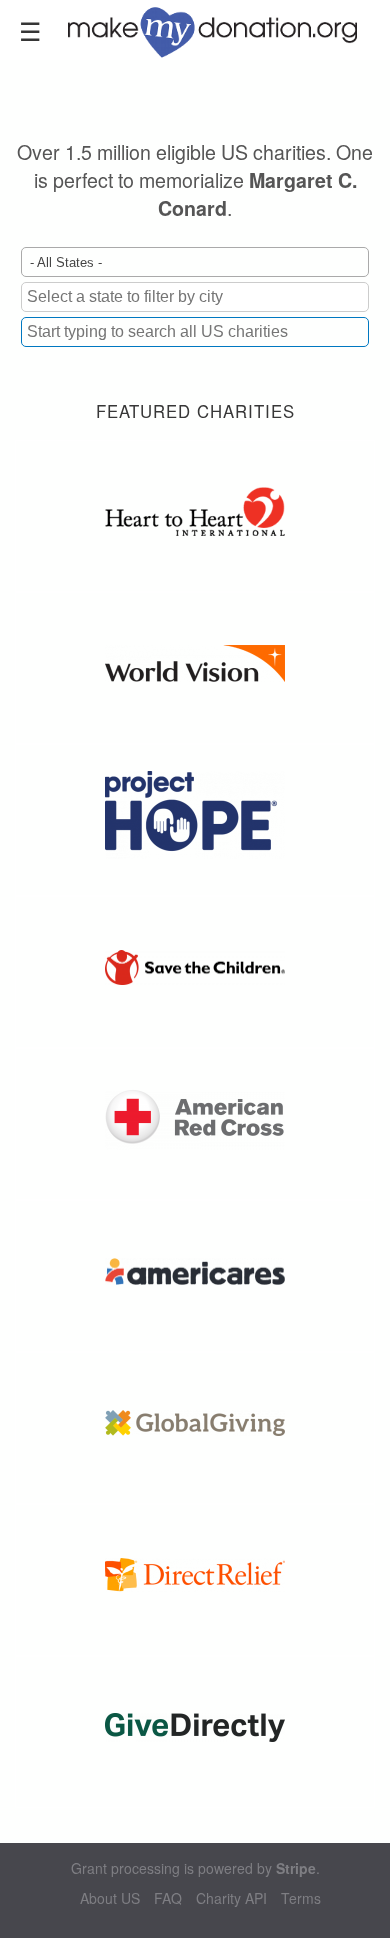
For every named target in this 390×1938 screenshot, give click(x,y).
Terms (301, 1898)
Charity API (231, 1898)
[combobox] (195, 332)
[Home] (224, 30)
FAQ (168, 1898)
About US (110, 1898)
